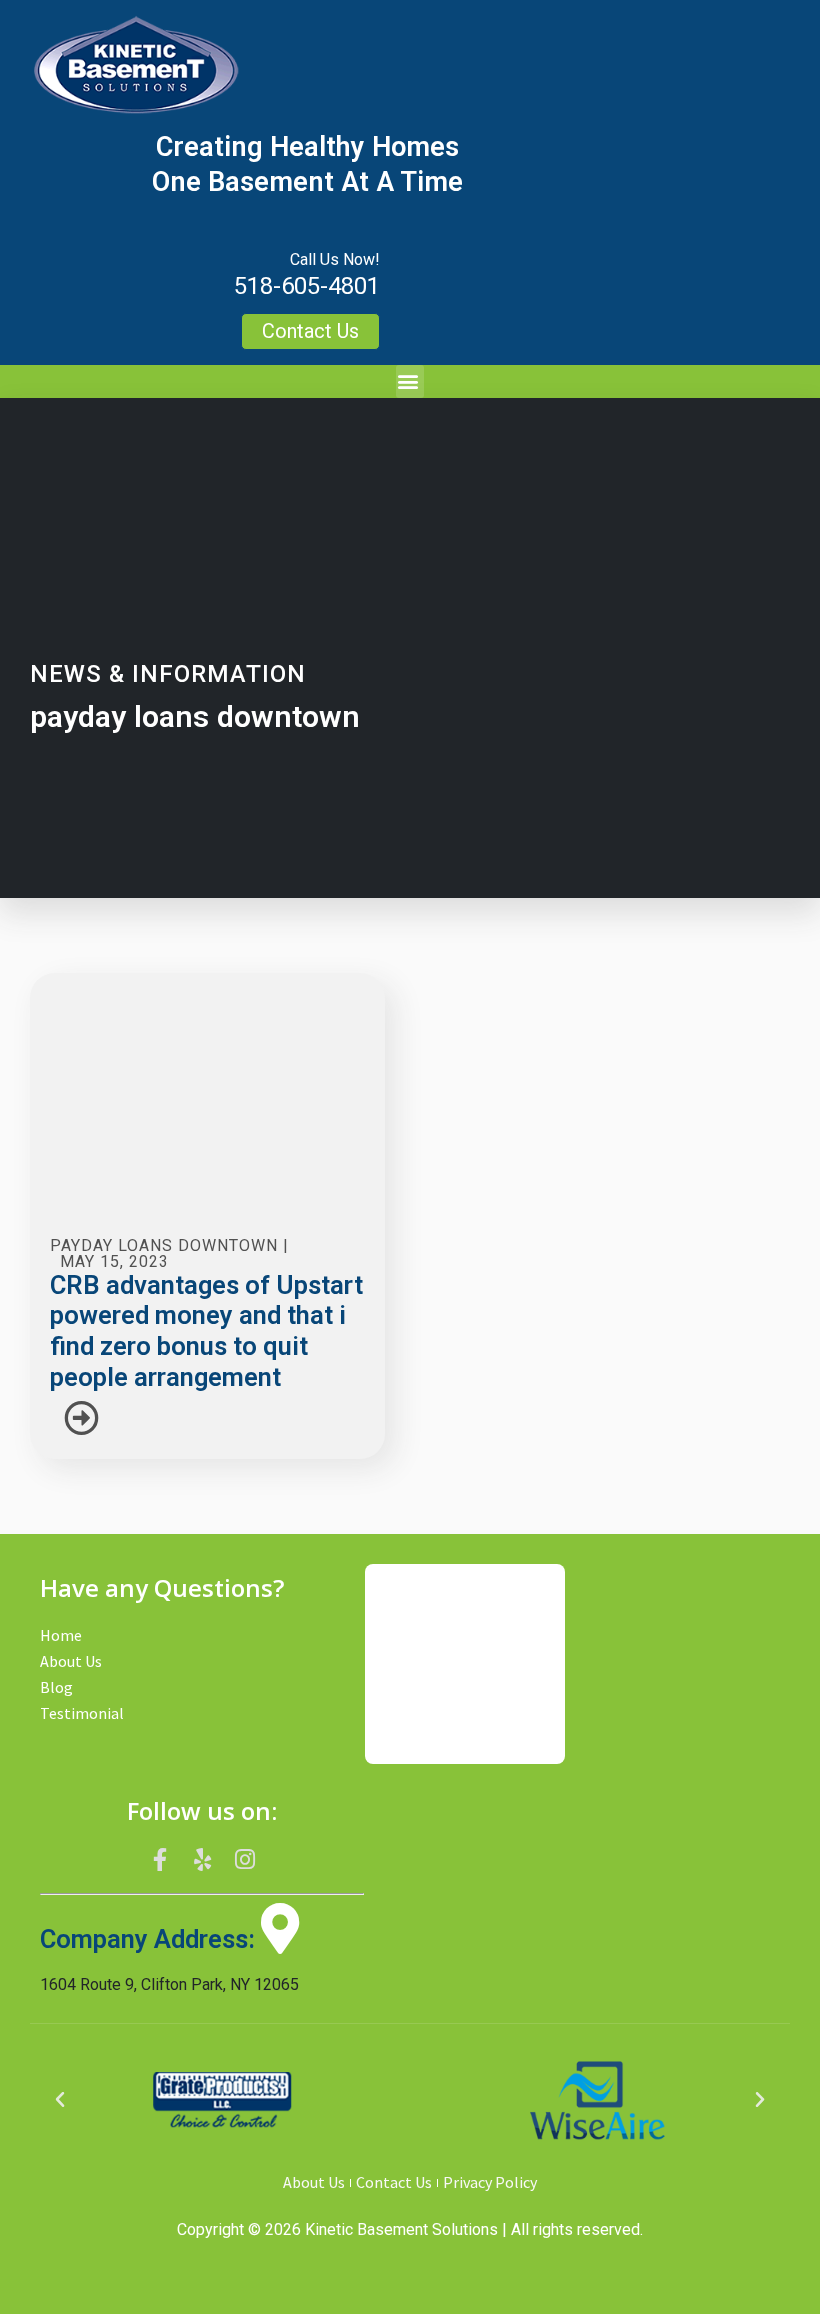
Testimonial (82, 1713)
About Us (71, 1661)
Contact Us (394, 2182)
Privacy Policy (490, 2182)
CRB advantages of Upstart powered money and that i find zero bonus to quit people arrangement (206, 1331)
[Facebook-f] (160, 1860)
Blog (56, 1687)
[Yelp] (202, 1860)
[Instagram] (245, 1860)
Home (61, 1635)
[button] (410, 381)
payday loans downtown (164, 1245)
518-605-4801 (307, 286)
